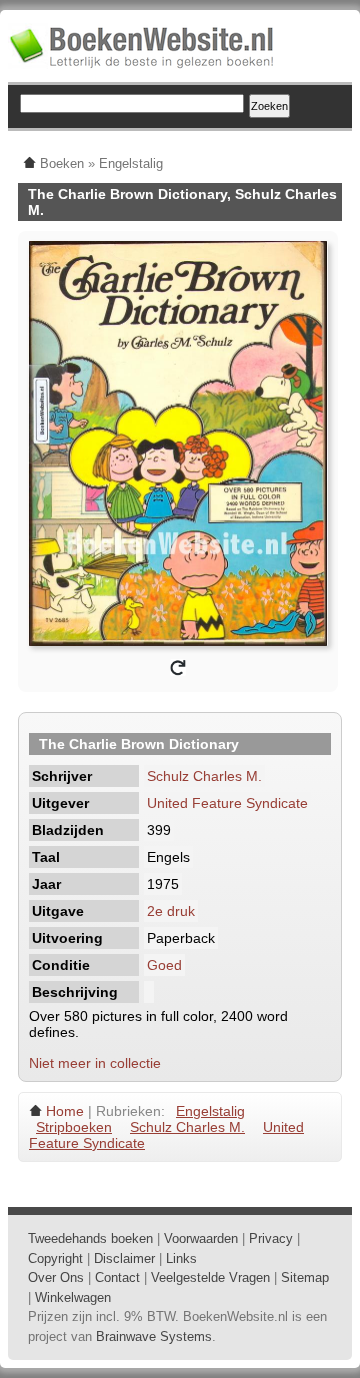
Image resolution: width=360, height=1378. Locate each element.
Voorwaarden (201, 1238)
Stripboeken (74, 1127)
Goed (164, 965)
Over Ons (56, 1277)
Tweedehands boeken (90, 1238)
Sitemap (305, 1277)
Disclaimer (124, 1258)
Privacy (271, 1238)
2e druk (171, 911)
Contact (117, 1277)
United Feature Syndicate (227, 803)
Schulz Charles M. (204, 776)
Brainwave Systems (154, 1336)
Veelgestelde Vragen (210, 1277)
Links (181, 1258)
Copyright (55, 1258)
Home (65, 1111)
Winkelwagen (73, 1297)
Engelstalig (210, 1111)
